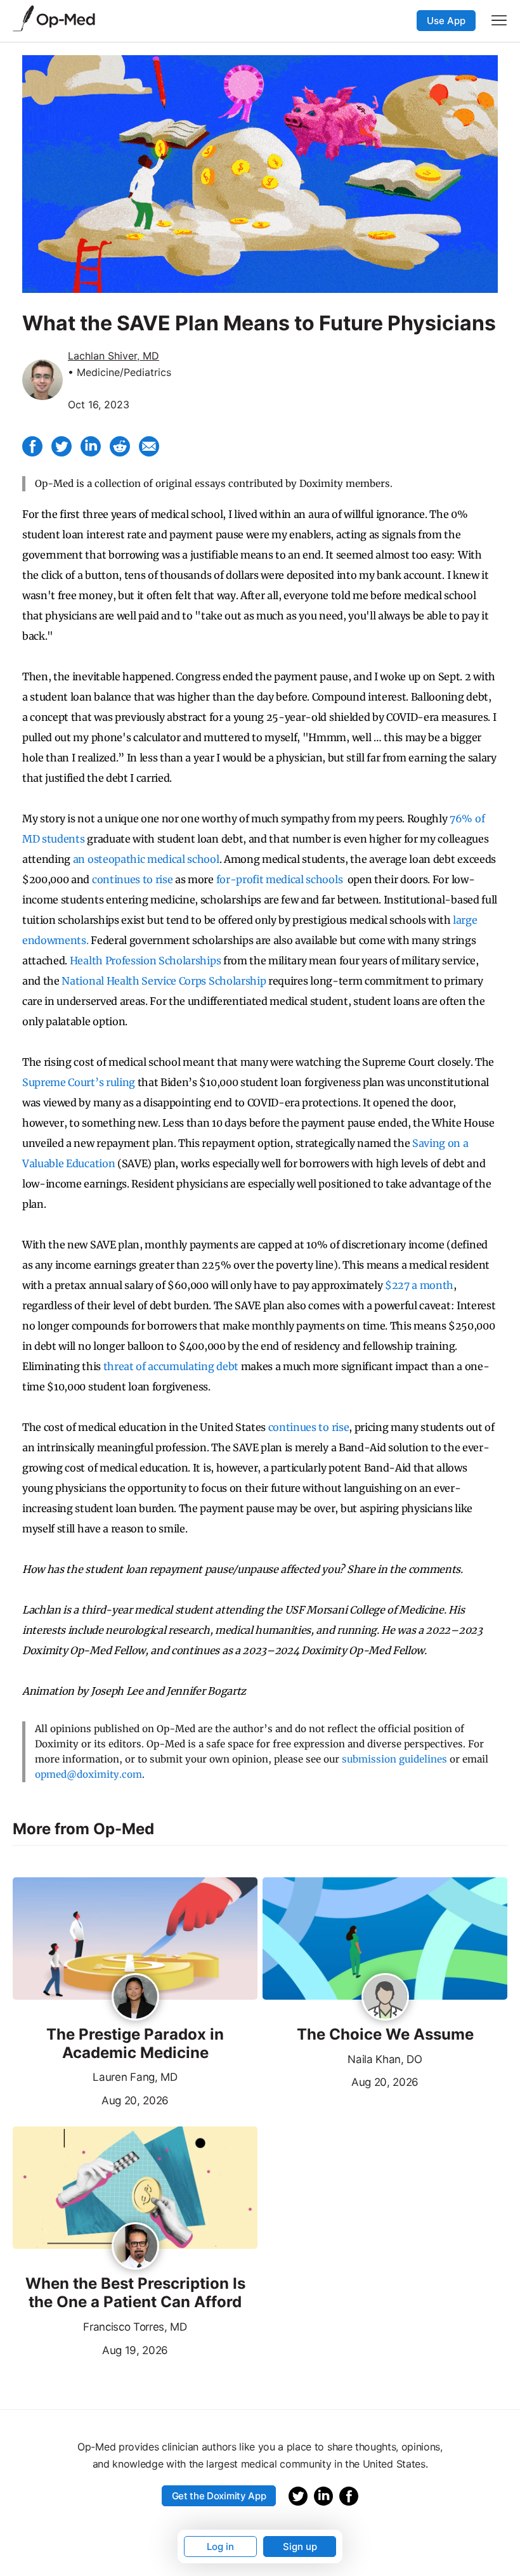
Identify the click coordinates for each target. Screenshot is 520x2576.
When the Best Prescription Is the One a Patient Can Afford (135, 2293)
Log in (220, 2547)
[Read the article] (135, 1939)
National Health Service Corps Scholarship (164, 981)
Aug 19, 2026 (90, 2349)
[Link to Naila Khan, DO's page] (385, 1998)
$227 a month (419, 1285)
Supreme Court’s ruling (79, 1082)
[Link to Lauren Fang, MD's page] (135, 1998)
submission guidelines (394, 1759)
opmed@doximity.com (88, 1774)
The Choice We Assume (385, 2035)
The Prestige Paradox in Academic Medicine (135, 2044)
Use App (446, 21)
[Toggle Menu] (499, 20)
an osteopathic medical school (146, 859)
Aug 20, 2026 (91, 2099)
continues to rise (133, 879)
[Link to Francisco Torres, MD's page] (135, 2247)
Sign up (300, 2547)
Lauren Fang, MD (135, 2077)
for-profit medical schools (280, 879)
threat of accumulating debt (171, 1366)
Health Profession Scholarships (145, 961)
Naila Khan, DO (385, 2059)
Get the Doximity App (219, 2496)
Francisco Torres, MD (135, 2327)
